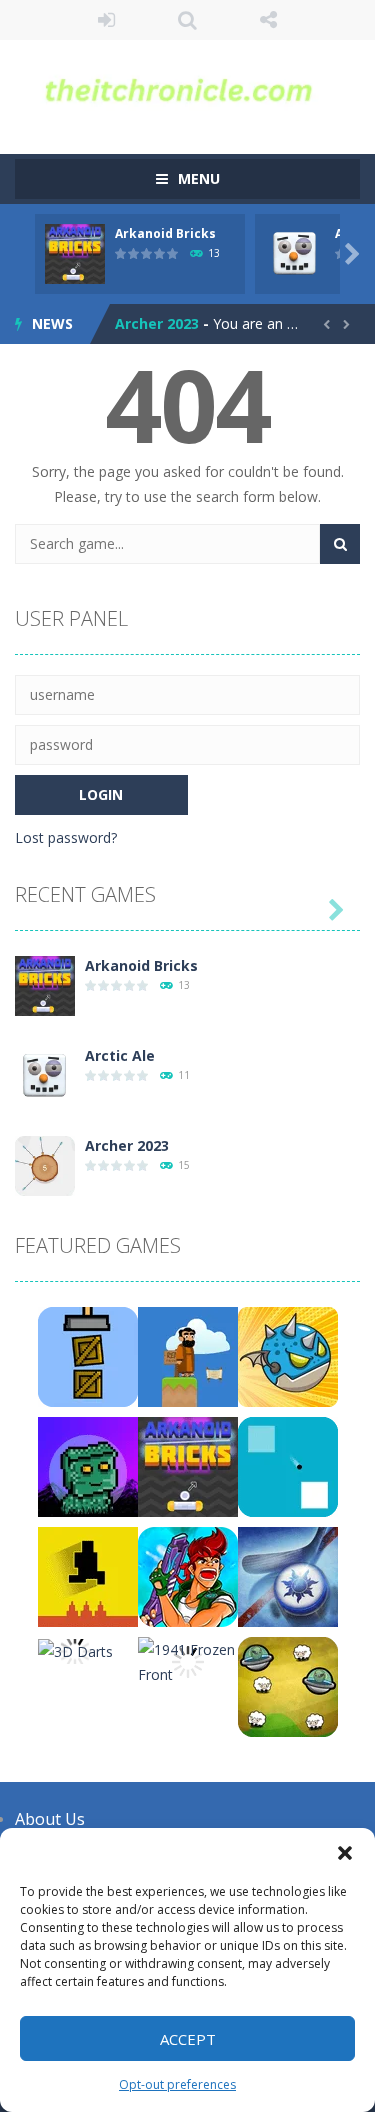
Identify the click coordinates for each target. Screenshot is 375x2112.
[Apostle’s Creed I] (188, 1355)
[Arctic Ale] (45, 1074)
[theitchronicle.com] (187, 87)
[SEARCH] (340, 544)
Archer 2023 (157, 323)
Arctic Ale (120, 1055)
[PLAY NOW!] (75, 252)
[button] (345, 1853)
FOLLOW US (268, 20)
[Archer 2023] (45, 1164)
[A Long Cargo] (88, 1355)
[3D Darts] (75, 1649)
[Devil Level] (88, 1575)
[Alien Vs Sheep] (288, 1685)
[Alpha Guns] (188, 1575)
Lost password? (66, 837)
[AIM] (288, 1465)
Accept (188, 2039)
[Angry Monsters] (288, 1355)
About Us (50, 1819)
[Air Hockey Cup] (288, 1575)
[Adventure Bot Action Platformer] (88, 1465)
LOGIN (106, 20)
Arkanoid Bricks (165, 233)
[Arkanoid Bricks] (45, 984)
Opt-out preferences (177, 2084)
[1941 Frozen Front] (188, 1660)
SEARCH (187, 20)
